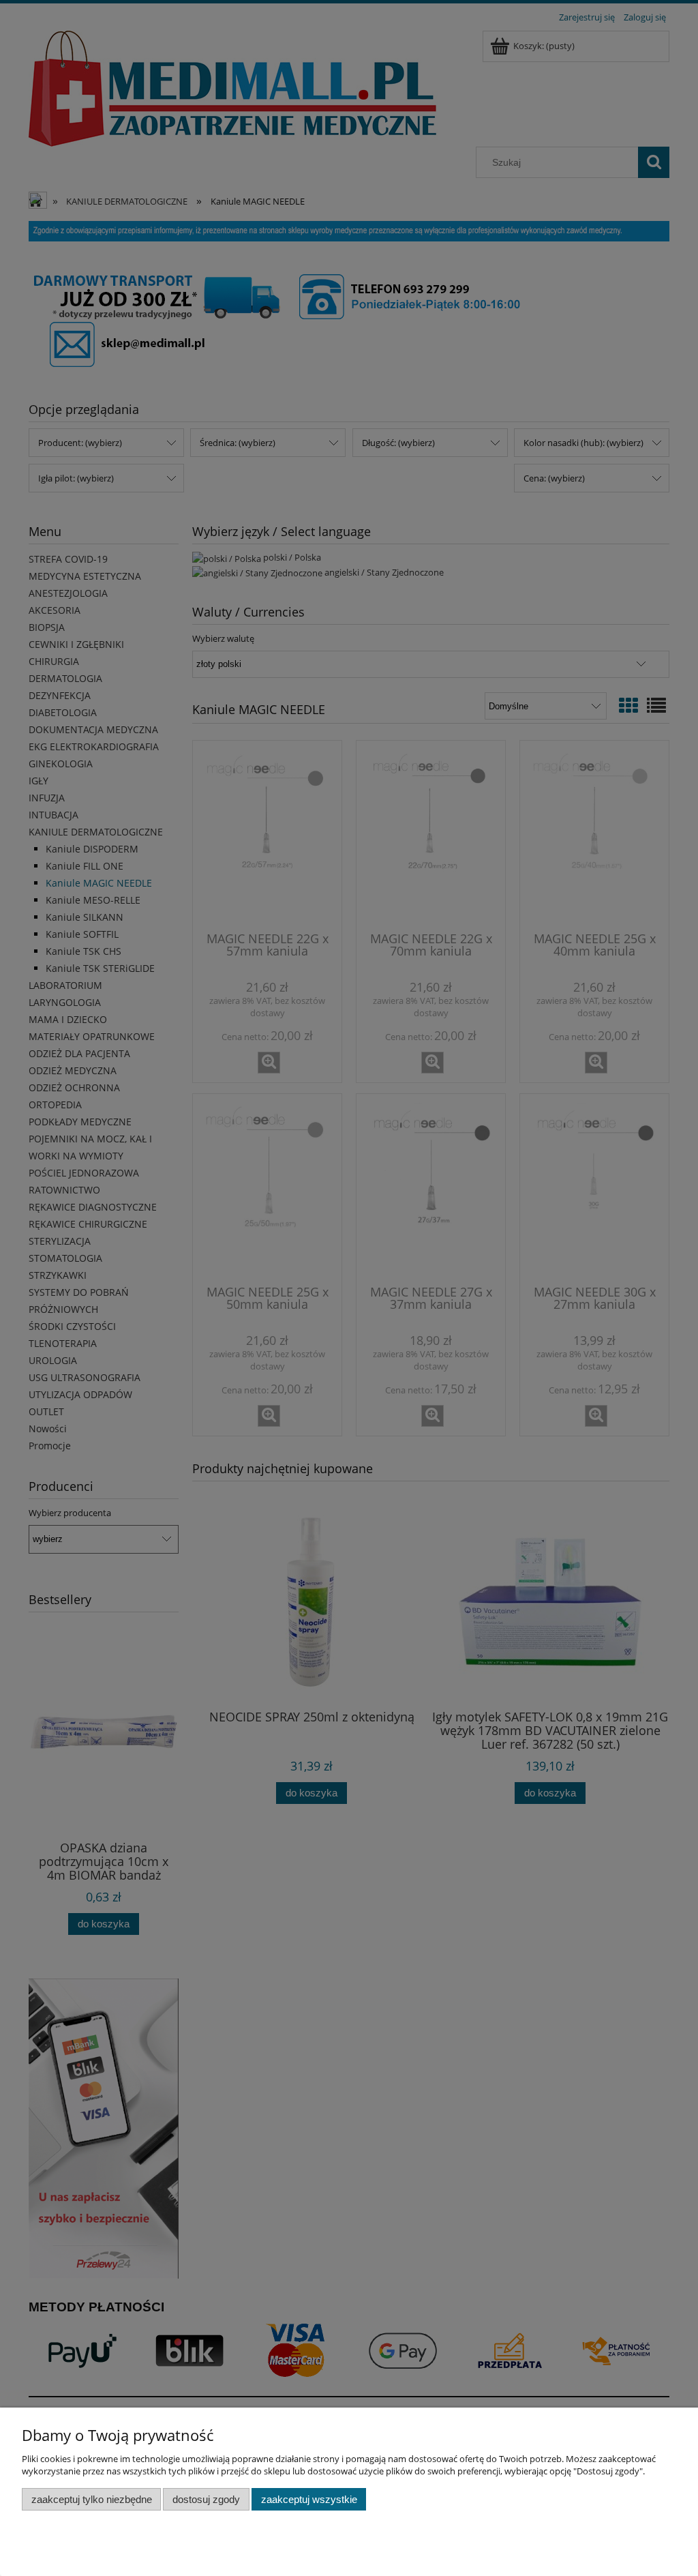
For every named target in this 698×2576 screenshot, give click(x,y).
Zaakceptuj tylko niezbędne (92, 2499)
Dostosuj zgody (206, 2499)
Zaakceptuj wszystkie (309, 2499)
